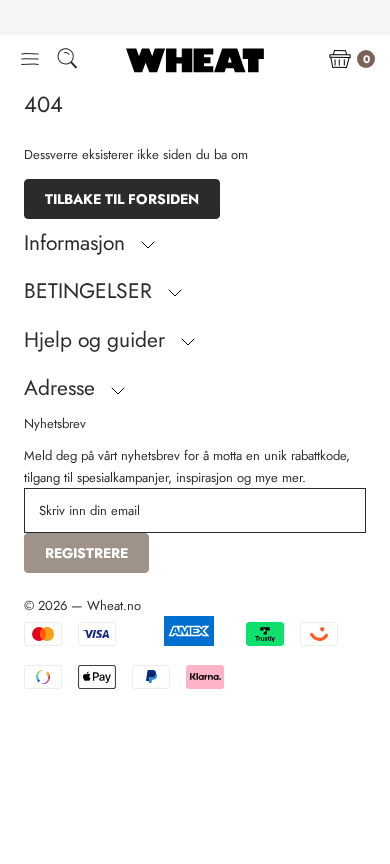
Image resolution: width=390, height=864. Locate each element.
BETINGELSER (91, 291)
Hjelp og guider (97, 340)
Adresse (62, 388)
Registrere (86, 553)
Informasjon (77, 243)
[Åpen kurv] (340, 60)
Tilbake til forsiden (122, 199)
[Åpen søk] (67, 61)
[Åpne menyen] (30, 60)
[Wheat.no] (195, 60)
